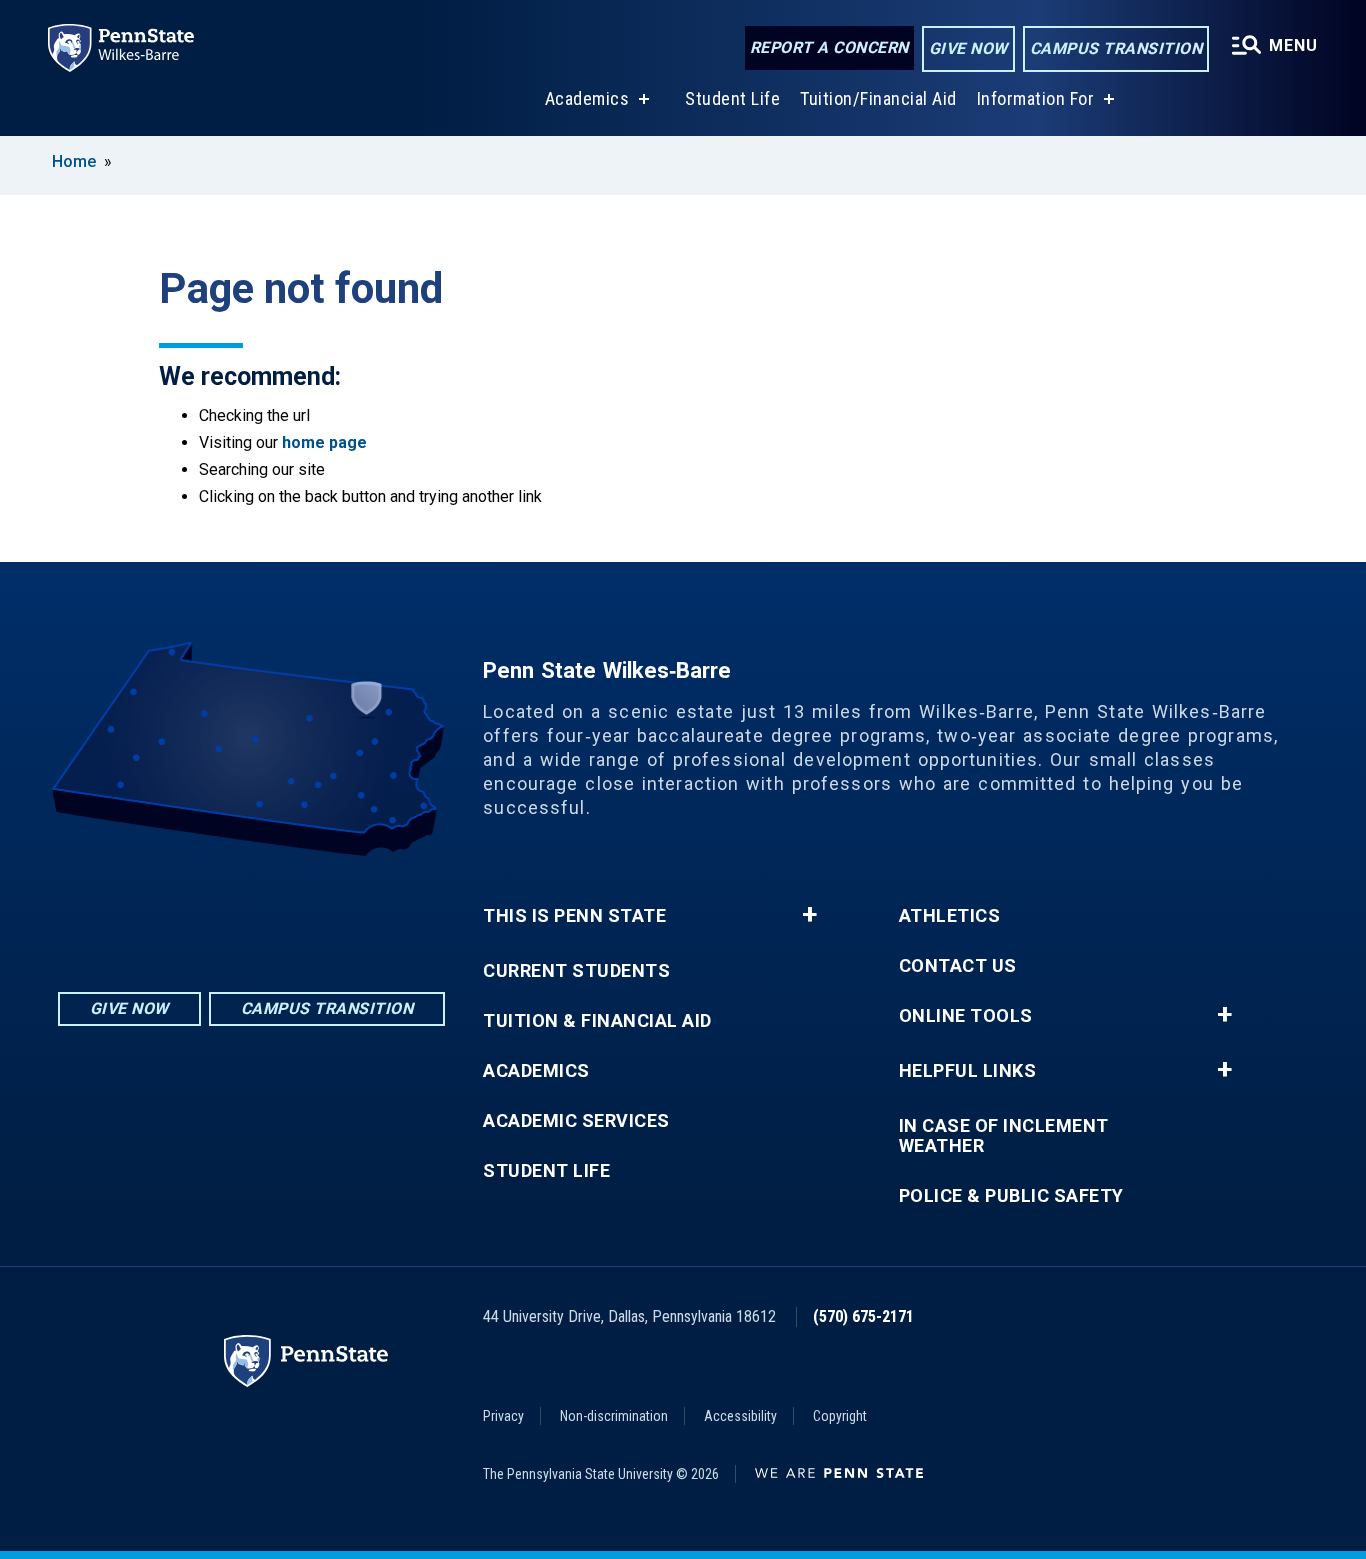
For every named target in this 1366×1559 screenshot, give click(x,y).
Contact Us (958, 966)
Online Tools (966, 1016)
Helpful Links (968, 1071)
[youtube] (304, 911)
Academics (587, 98)
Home (74, 161)
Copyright (840, 1416)
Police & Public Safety (1011, 1196)
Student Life (732, 98)
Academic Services (576, 1121)
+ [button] (809, 915)
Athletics (950, 916)
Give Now (968, 48)
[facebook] (252, 911)
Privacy (503, 1416)
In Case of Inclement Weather (1004, 1136)
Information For (1036, 98)
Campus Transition (1116, 48)
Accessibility (740, 1416)
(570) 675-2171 (863, 1316)
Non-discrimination (614, 1416)
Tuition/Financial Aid (878, 98)
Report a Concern (829, 47)
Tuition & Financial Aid (597, 1021)
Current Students (576, 971)
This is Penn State (574, 916)
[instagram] (200, 911)
